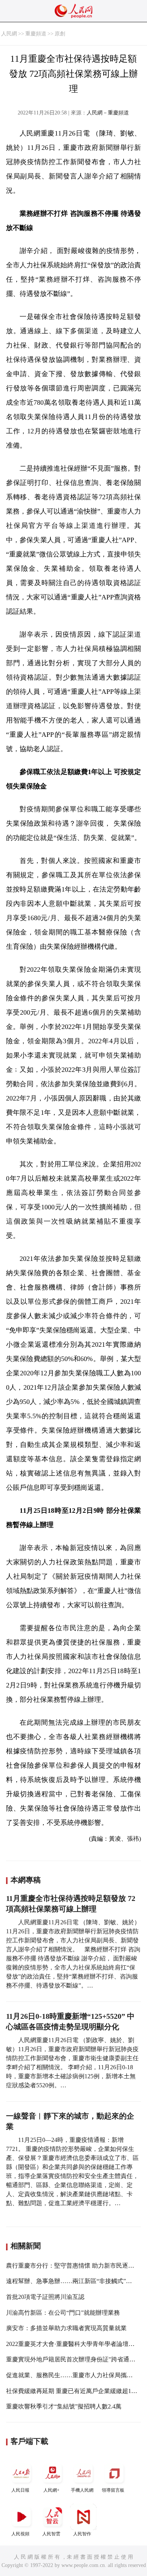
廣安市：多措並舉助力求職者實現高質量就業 (66, 2328)
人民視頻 (20, 2534)
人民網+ (51, 2490)
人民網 (9, 34)
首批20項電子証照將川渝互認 (45, 2297)
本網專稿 (26, 1880)
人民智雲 (51, 2534)
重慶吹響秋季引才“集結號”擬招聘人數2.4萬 (64, 2406)
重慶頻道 (36, 34)
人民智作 (82, 2534)
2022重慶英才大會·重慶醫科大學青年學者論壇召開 (73, 2344)
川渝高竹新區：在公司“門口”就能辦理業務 (63, 2313)
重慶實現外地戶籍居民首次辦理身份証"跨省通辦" (72, 2359)
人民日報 (20, 2490)
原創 (60, 34)
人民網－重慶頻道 (108, 113)
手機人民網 (82, 2490)
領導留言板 (113, 2490)
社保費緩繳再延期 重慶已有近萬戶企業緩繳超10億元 (76, 2391)
